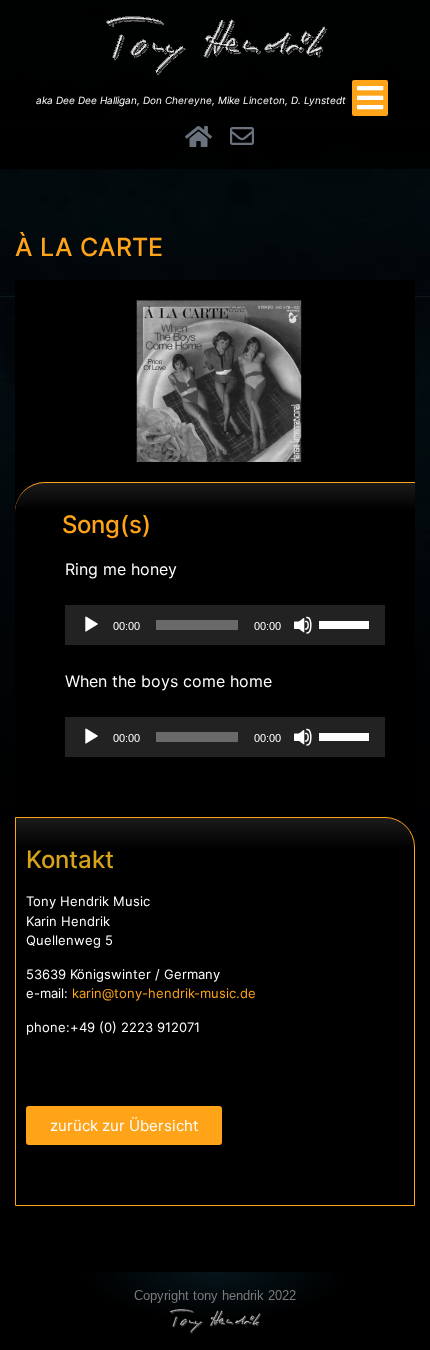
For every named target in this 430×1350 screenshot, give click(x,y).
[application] (225, 625)
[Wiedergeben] (91, 625)
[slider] (347, 623)
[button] (370, 98)
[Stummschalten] (303, 625)
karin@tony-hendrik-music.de (164, 993)
